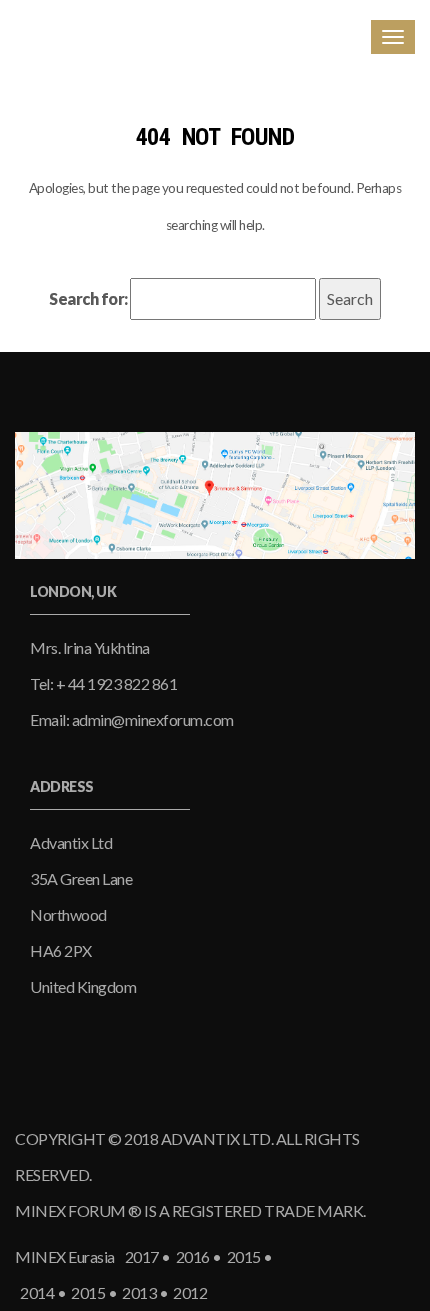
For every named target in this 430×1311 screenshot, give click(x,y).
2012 (187, 1292)
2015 (243, 1256)
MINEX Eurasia (65, 1256)
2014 (36, 1292)
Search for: (88, 298)
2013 (138, 1292)
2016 (192, 1256)
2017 (141, 1256)
